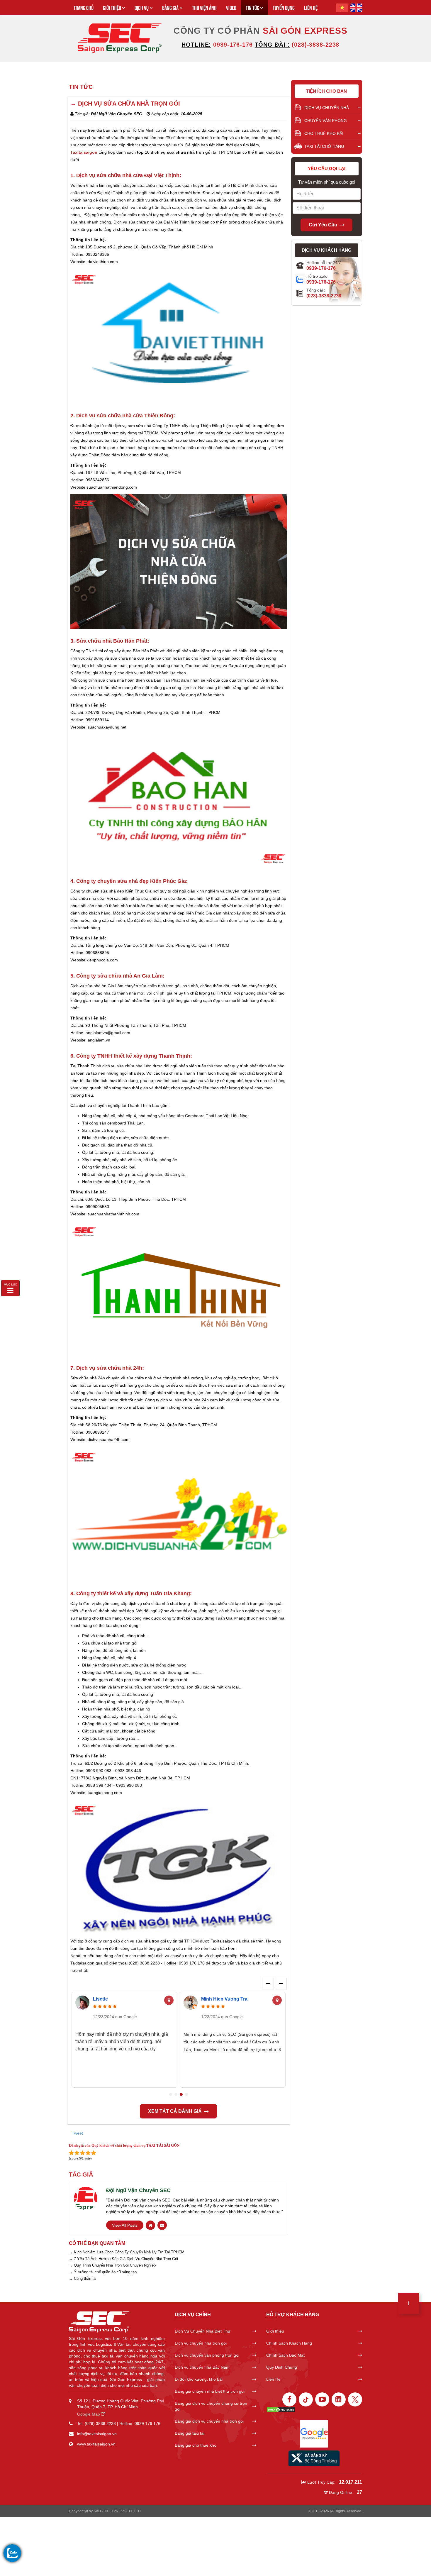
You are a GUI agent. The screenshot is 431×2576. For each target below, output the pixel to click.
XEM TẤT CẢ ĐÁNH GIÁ (175, 2111)
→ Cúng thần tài (83, 2278)
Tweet (77, 2133)
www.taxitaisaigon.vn (96, 2444)
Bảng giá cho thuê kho (196, 2445)
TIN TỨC (252, 7)
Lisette (100, 1999)
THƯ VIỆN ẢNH (204, 7)
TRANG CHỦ (84, 7)
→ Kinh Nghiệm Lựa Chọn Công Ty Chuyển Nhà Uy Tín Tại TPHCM (127, 2252)
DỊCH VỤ (142, 7)
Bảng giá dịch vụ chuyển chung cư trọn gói (211, 2406)
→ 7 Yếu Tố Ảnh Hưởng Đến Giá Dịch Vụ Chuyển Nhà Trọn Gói (123, 2259)
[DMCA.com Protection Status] (281, 2409)
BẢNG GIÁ (170, 7)
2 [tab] (176, 2094)
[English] (356, 8)
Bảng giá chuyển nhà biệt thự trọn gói (210, 2391)
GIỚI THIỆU (112, 7)
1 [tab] (171, 2094)
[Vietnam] (342, 8)
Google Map (89, 2414)
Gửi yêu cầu (323, 225)
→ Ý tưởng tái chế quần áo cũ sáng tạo (103, 2272)
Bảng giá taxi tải (190, 2433)
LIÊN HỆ (311, 7)
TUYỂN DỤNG (284, 7)
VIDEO (231, 7)
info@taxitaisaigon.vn (97, 2434)
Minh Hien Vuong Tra (224, 1999)
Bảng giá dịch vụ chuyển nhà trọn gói (209, 2421)
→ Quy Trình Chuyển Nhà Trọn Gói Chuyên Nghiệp (112, 2265)
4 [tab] (186, 2094)
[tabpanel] (124, 2040)
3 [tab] (181, 2094)
